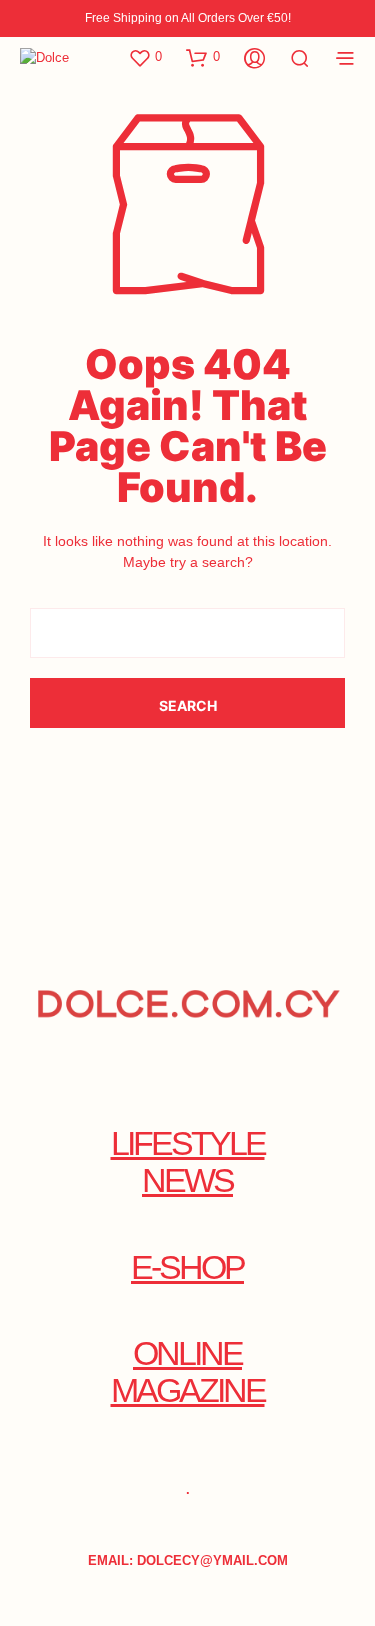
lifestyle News (188, 1162)
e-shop (187, 1267)
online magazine (188, 1372)
